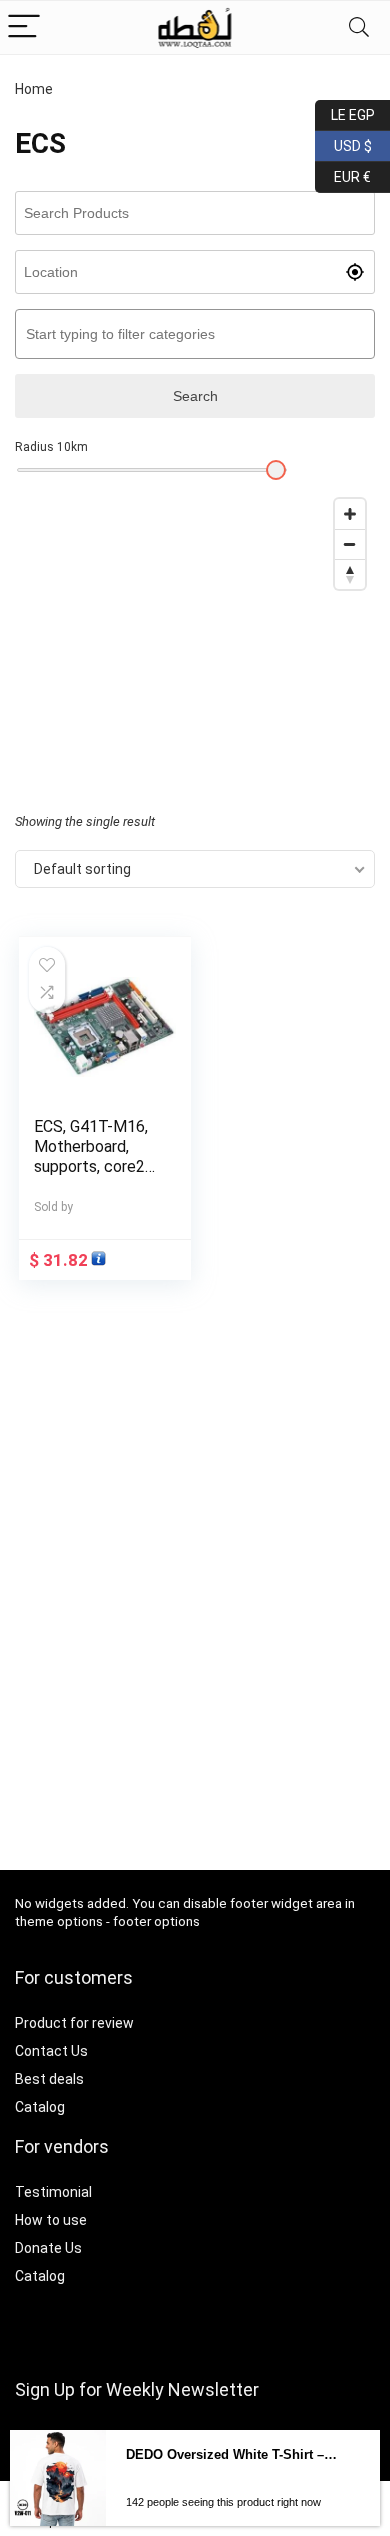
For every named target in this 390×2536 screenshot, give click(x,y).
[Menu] (24, 27)
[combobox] (195, 334)
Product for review (74, 2023)
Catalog (40, 2107)
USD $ (343, 142)
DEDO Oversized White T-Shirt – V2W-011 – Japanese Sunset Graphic (233, 2454)
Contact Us (51, 2051)
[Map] (195, 639)
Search (195, 396)
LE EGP (345, 111)
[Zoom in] (350, 514)
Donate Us (48, 2248)
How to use (51, 2220)
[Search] (359, 27)
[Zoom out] (350, 544)
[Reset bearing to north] (350, 574)
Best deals (49, 2079)
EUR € (343, 173)
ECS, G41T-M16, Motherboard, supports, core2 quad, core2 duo (91, 1156)
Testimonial (53, 2192)
